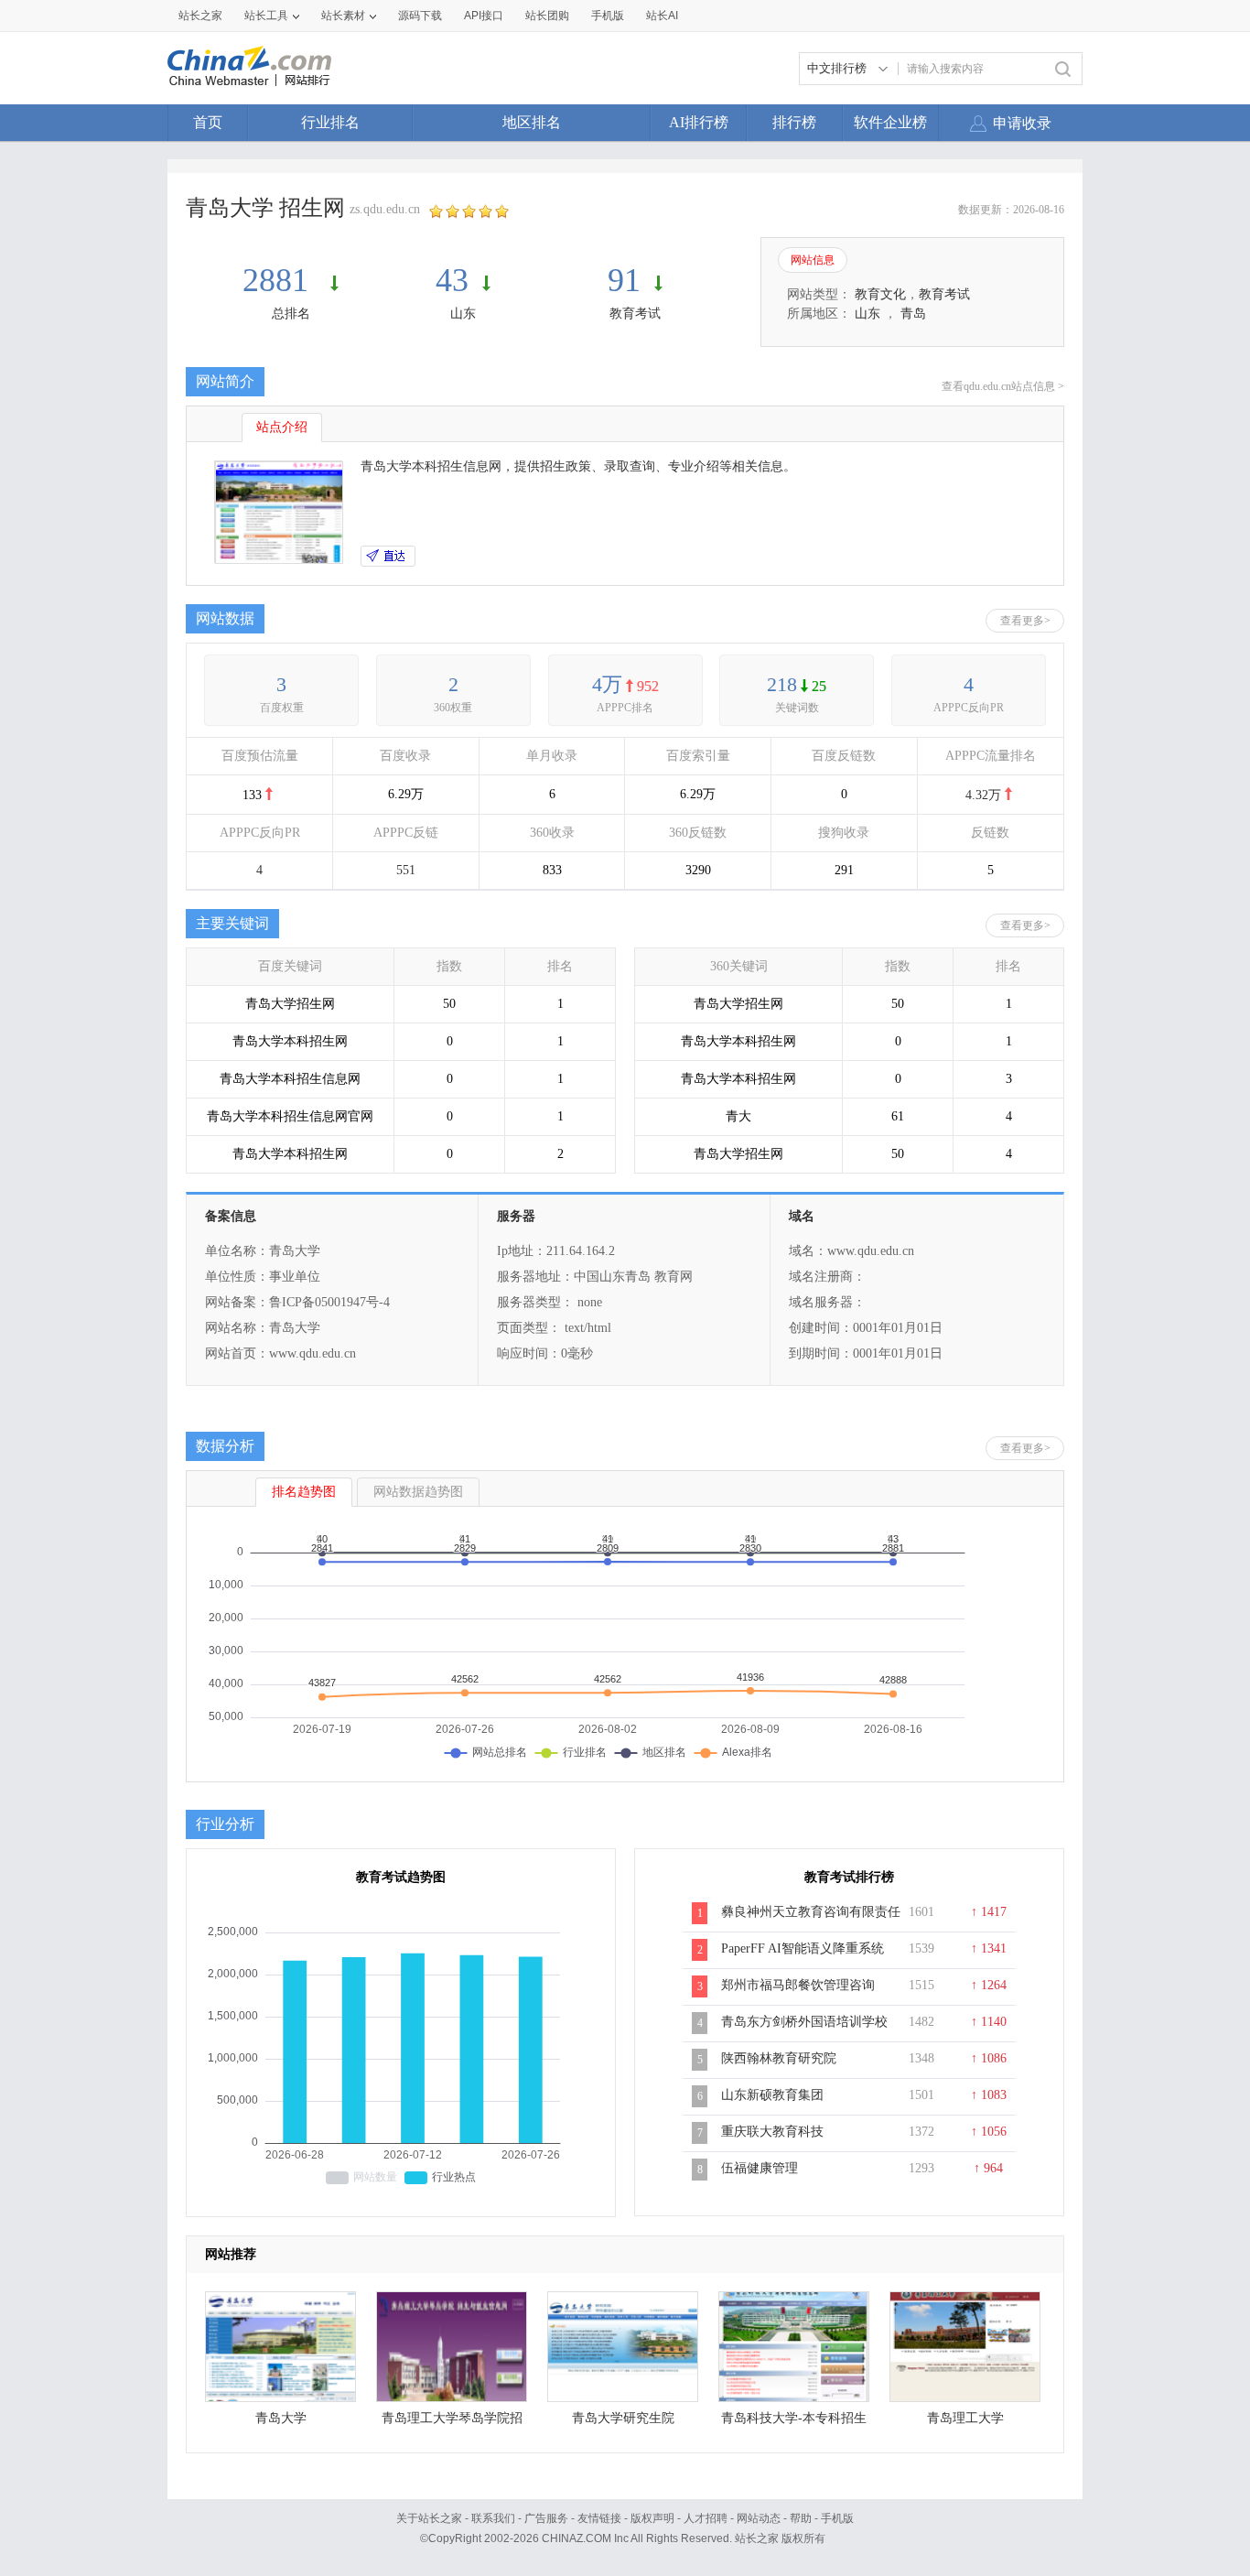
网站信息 (813, 260)
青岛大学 (281, 2418)
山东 (463, 314)
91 (624, 280)
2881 (280, 280)
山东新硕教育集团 (772, 2095)
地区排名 (532, 122)
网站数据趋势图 (418, 1492)
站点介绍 (282, 427)
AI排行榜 (699, 122)
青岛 (913, 314)
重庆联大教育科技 (772, 2132)
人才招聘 (706, 2518)
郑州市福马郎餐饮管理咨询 (798, 1985)
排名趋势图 (304, 1492)
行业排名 (330, 122)
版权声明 (652, 2518)
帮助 (801, 2518)
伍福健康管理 (760, 2168)
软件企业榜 (890, 122)
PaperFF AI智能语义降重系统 (803, 1948)
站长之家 (200, 16)
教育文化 (880, 294)
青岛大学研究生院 (623, 2418)
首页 (208, 122)
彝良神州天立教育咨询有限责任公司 (811, 1921)
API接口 (484, 16)
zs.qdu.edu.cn (385, 209)
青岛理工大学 (965, 2418)
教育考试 (635, 314)
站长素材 (343, 16)
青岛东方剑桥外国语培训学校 (804, 2022)
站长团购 (547, 16)
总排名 (291, 314)
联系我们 (493, 2518)
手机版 (837, 2518)
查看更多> (1025, 621)
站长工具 (266, 16)
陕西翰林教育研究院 (779, 2058)
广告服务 (546, 2518)
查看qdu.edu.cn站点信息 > (1003, 386)
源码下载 (420, 16)
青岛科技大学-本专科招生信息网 (794, 2423)
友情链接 (599, 2518)
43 (452, 280)
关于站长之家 (429, 2518)
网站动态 (759, 2518)
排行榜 (794, 122)
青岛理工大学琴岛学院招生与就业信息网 (452, 2423)
